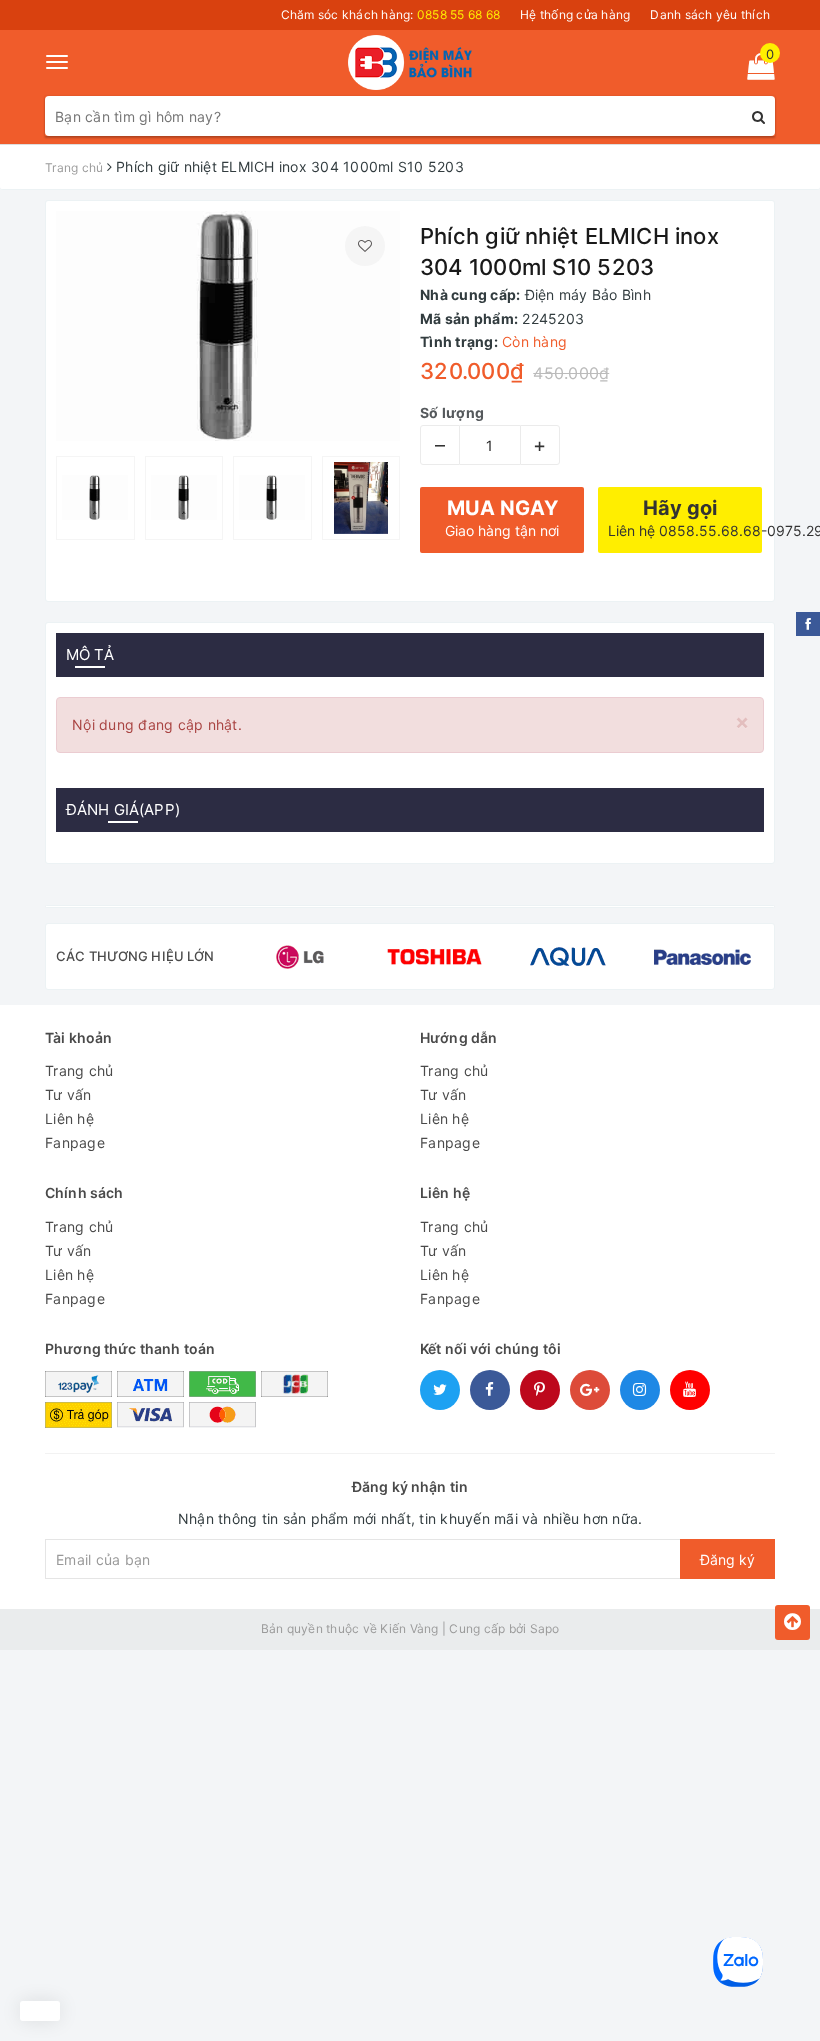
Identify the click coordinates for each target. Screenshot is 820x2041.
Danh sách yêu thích (710, 14)
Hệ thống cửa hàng (575, 14)
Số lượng (452, 412)
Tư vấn (68, 1094)
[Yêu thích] (365, 246)
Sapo (545, 1628)
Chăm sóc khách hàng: (391, 14)
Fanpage (75, 1142)
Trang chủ (79, 1070)
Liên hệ (69, 1118)
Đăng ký (727, 1559)
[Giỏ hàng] (754, 70)
